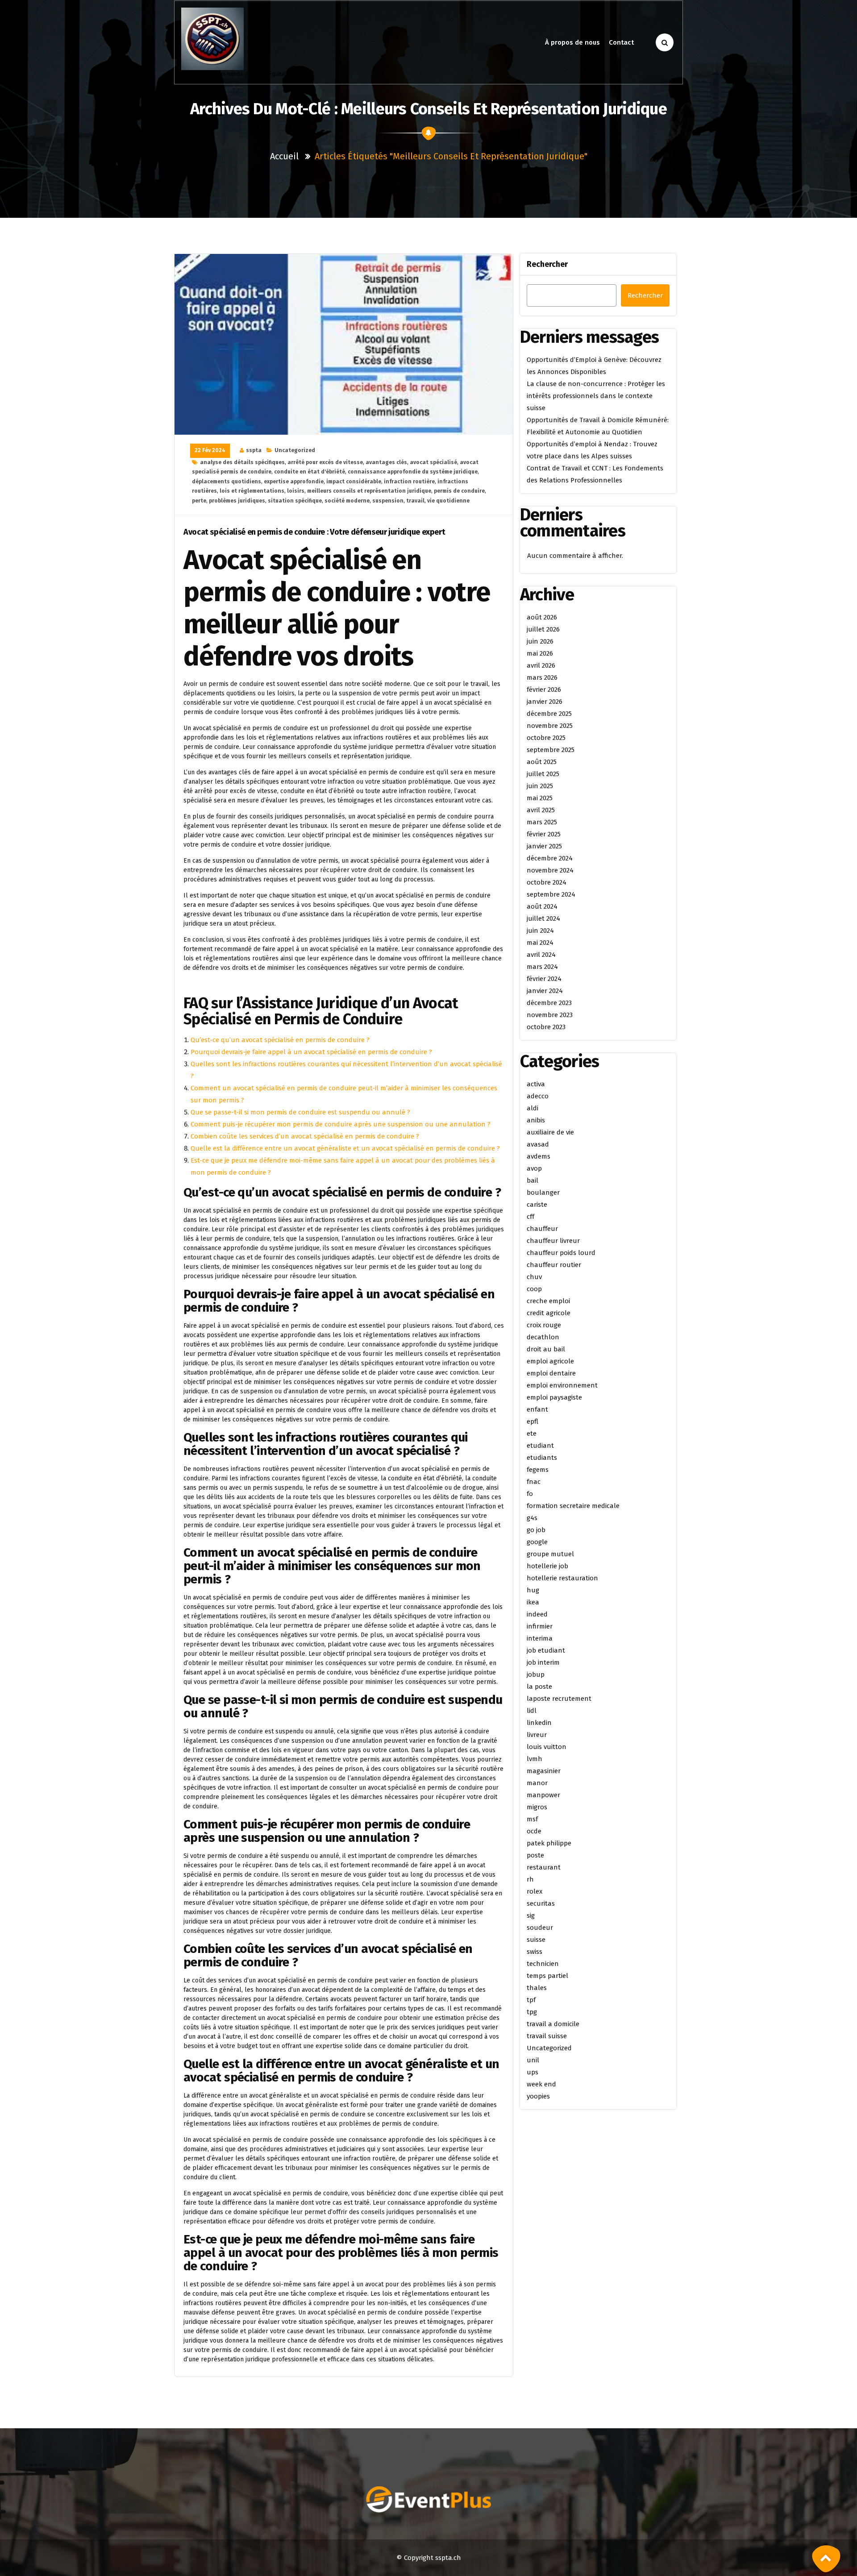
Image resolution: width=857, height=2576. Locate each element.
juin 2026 (540, 641)
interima (540, 1638)
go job (536, 1530)
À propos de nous (572, 42)
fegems (538, 1470)
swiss (535, 1952)
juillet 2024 (543, 918)
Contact (621, 42)
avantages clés (386, 462)
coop (534, 1289)
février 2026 (544, 690)
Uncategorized (295, 450)
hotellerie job (547, 1566)
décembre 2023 (549, 1003)
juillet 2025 (543, 774)
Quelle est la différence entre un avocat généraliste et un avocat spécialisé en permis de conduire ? (345, 1148)
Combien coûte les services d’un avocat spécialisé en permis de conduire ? (305, 1136)
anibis (536, 1120)
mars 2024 (542, 967)
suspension (388, 501)
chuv (534, 1277)
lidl (532, 1711)
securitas (541, 1903)
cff (530, 1217)
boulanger (543, 1192)
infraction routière (409, 482)
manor (537, 1783)
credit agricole (549, 1313)
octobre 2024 (547, 882)
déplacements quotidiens (227, 482)
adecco (538, 1096)
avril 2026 (541, 665)
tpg (532, 2012)
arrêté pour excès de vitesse (325, 462)
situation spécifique (295, 501)
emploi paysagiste (554, 1397)
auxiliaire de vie (550, 1132)
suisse (536, 1940)
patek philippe (549, 1843)
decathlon (543, 1337)
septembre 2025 (551, 750)
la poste (539, 1687)
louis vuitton (547, 1747)
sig (531, 1915)
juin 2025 (540, 786)
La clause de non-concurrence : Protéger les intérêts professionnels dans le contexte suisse (596, 396)
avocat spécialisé (433, 462)
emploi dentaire (551, 1373)
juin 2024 (540, 931)
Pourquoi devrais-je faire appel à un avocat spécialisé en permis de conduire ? (311, 1052)
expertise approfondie (294, 482)
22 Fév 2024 (210, 450)
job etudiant (546, 1650)
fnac (534, 1482)
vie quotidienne (448, 501)
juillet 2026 (543, 629)
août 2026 (542, 617)
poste (535, 1855)
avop (534, 1168)
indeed (537, 1614)
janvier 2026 (545, 702)
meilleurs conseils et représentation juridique (369, 491)
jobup (536, 1674)
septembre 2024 (551, 894)
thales (537, 1988)
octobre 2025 (546, 738)
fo (530, 1494)
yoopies (538, 2096)
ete (532, 1433)
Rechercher (547, 264)
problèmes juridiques (237, 501)
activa (536, 1084)
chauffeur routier (554, 1265)
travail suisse (547, 2036)
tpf (531, 2000)
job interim (543, 1662)
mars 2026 (542, 677)
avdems (539, 1156)
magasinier (544, 1771)
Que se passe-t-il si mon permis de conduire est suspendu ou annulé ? (300, 1112)
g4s (532, 1518)
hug (533, 1590)
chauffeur (542, 1229)
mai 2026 (540, 653)
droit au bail (546, 1349)
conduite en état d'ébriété (310, 472)
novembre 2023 (550, 1015)
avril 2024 (541, 955)
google (537, 1542)
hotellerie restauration (562, 1578)
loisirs (296, 491)
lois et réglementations (252, 491)
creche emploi (548, 1301)
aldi (533, 1108)
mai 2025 (540, 798)
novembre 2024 (550, 870)
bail (533, 1180)
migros (537, 1807)
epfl (533, 1421)
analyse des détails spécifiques (242, 462)
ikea (533, 1602)
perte (199, 501)
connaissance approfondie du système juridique (413, 472)
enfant (537, 1409)
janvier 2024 (545, 991)
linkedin (539, 1723)
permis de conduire (459, 491)
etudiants (542, 1458)
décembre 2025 (549, 714)
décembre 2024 (550, 858)
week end (541, 2084)
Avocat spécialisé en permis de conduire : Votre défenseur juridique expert (314, 532)
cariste (537, 1205)
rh (530, 1879)
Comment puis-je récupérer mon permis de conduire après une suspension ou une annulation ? (341, 1124)
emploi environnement (562, 1385)
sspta (254, 450)
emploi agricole (550, 1361)
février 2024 (544, 979)
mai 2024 (540, 943)
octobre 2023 (546, 1027)
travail (415, 501)
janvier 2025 (544, 846)
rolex (535, 1891)
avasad (538, 1144)
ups (533, 2072)
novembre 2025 (550, 726)
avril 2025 (541, 810)
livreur (537, 1735)
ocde (534, 1831)
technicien (543, 1964)
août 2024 (542, 906)
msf (532, 1819)
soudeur (540, 1928)
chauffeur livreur (553, 1241)
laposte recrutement (559, 1699)
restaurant (544, 1867)
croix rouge (544, 1325)
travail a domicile (553, 2024)
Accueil (284, 156)
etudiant (540, 1446)
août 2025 (542, 762)
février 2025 (544, 834)
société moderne (347, 501)
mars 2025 (542, 822)
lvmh (535, 1759)
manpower (543, 1795)
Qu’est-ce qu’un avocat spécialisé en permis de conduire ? (280, 1040)
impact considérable (354, 482)
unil (533, 2060)
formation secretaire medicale (573, 1506)
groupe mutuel (550, 1554)
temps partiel (547, 1976)
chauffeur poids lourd (561, 1253)
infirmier (540, 1626)
